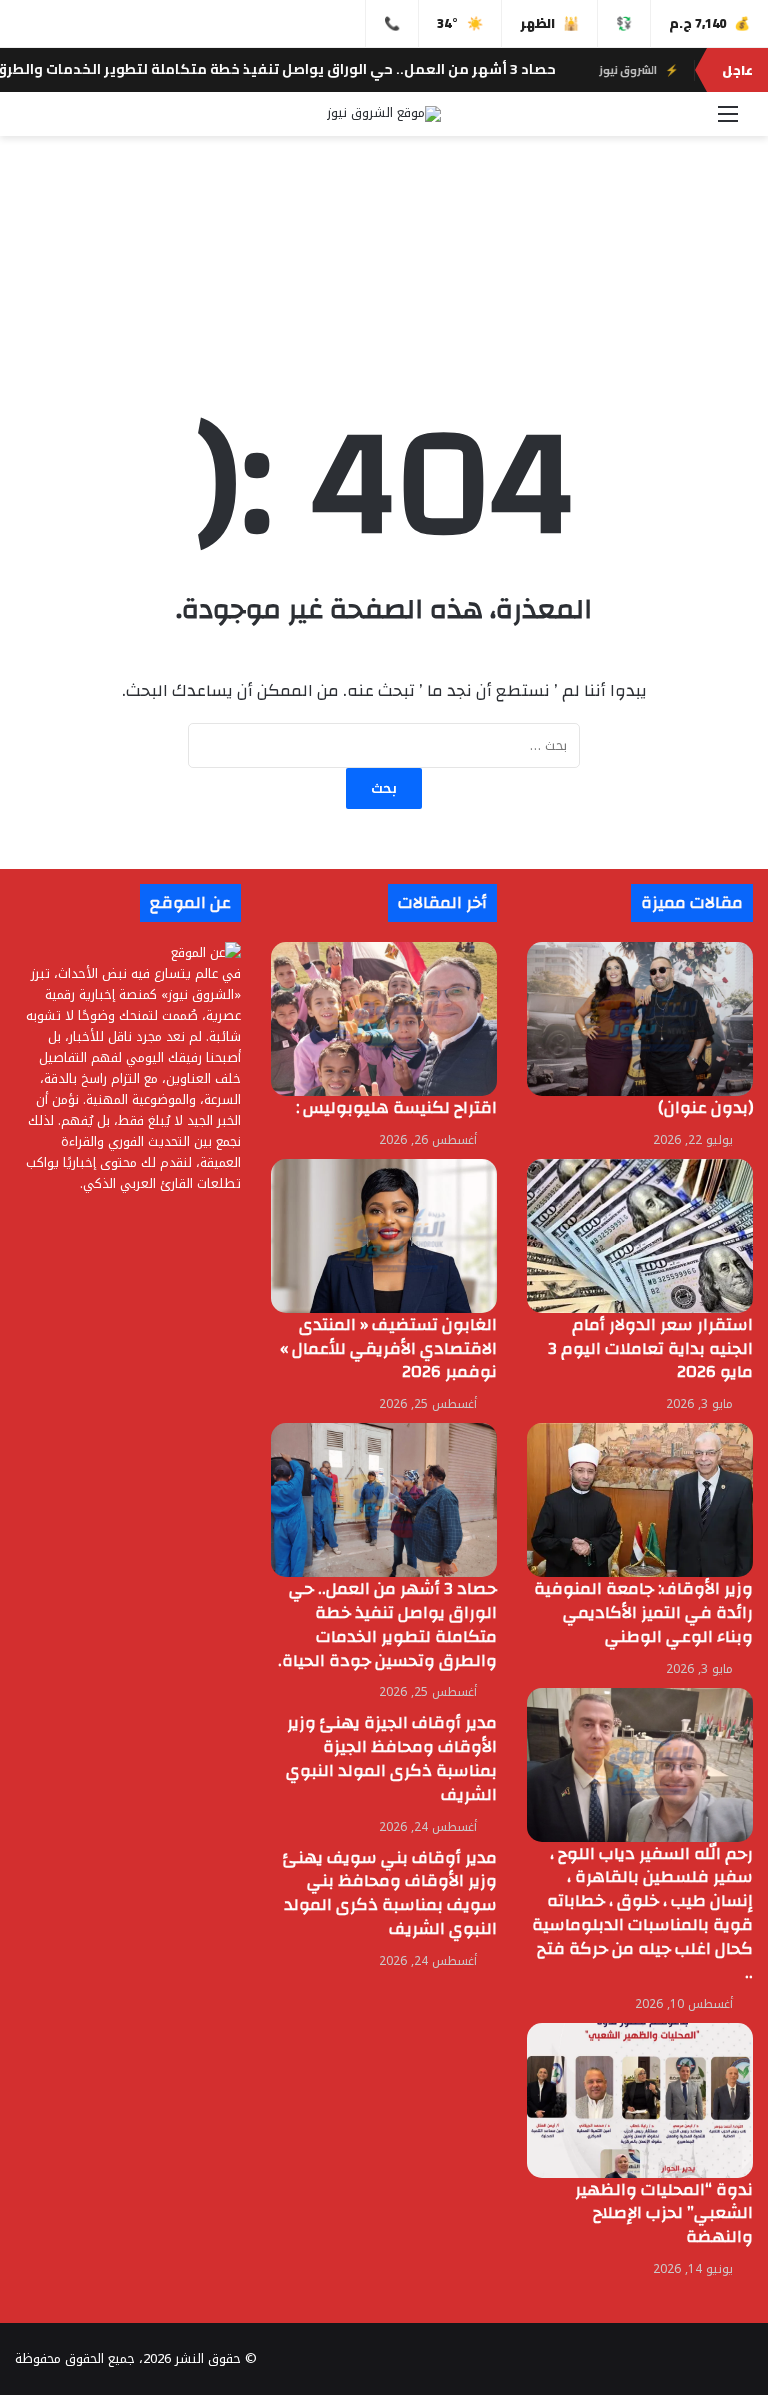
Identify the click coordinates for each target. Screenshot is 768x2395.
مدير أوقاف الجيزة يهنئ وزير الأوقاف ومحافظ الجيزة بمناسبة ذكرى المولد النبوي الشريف (391, 1758)
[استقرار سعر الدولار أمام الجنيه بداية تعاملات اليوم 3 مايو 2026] (640, 1236)
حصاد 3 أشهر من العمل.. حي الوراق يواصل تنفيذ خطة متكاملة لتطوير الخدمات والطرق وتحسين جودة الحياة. (387, 1624)
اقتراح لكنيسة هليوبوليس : (394, 1107)
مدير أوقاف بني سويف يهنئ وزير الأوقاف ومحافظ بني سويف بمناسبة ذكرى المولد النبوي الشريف (390, 1893)
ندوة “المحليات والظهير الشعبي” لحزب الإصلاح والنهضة (664, 2213)
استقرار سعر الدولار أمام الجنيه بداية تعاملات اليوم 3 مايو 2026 (650, 1348)
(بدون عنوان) (705, 1107)
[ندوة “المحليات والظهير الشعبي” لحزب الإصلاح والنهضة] (640, 2100)
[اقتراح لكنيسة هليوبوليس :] (384, 1019)
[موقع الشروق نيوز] (384, 114)
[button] (384, 302)
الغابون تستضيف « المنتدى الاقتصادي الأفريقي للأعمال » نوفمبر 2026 (388, 1348)
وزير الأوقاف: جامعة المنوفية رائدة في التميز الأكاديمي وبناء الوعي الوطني (643, 1612)
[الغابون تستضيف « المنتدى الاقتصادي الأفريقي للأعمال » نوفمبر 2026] (384, 1236)
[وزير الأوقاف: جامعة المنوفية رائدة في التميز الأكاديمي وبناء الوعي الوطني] (640, 1500)
